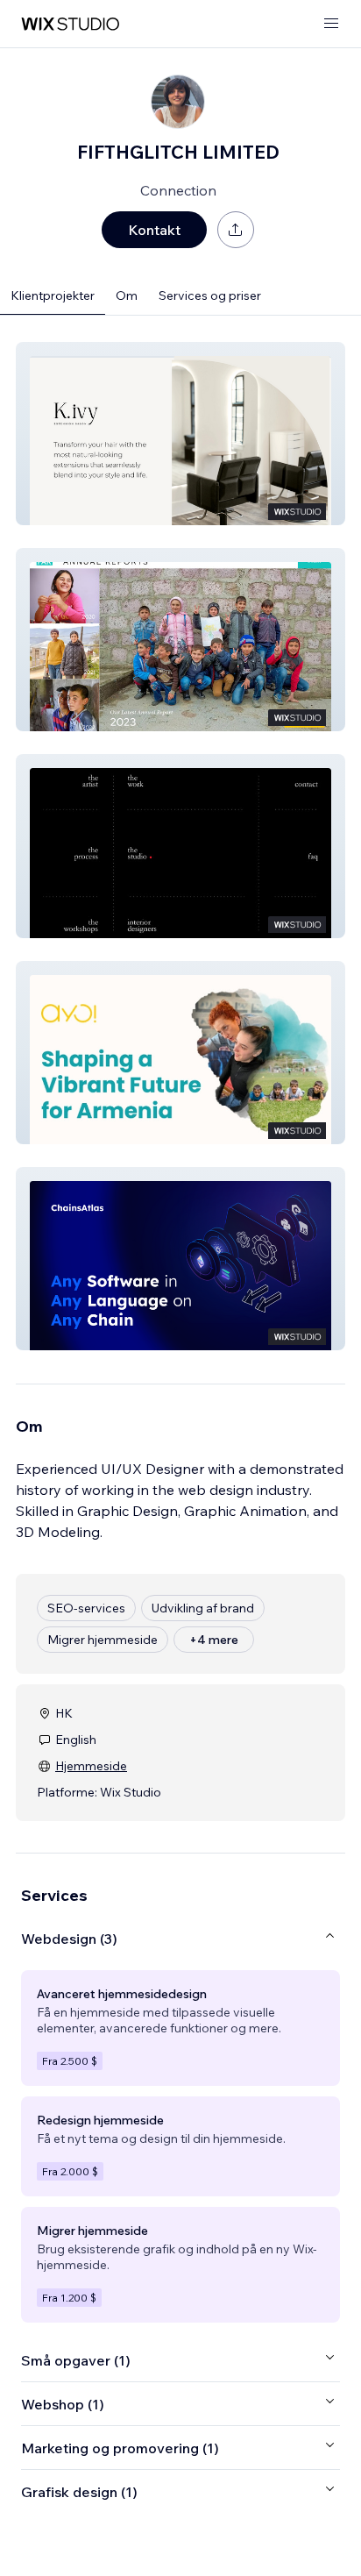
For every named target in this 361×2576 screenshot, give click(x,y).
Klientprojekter (53, 295)
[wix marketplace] (70, 24)
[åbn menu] (331, 24)
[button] (180, 434)
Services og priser (210, 295)
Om (127, 295)
